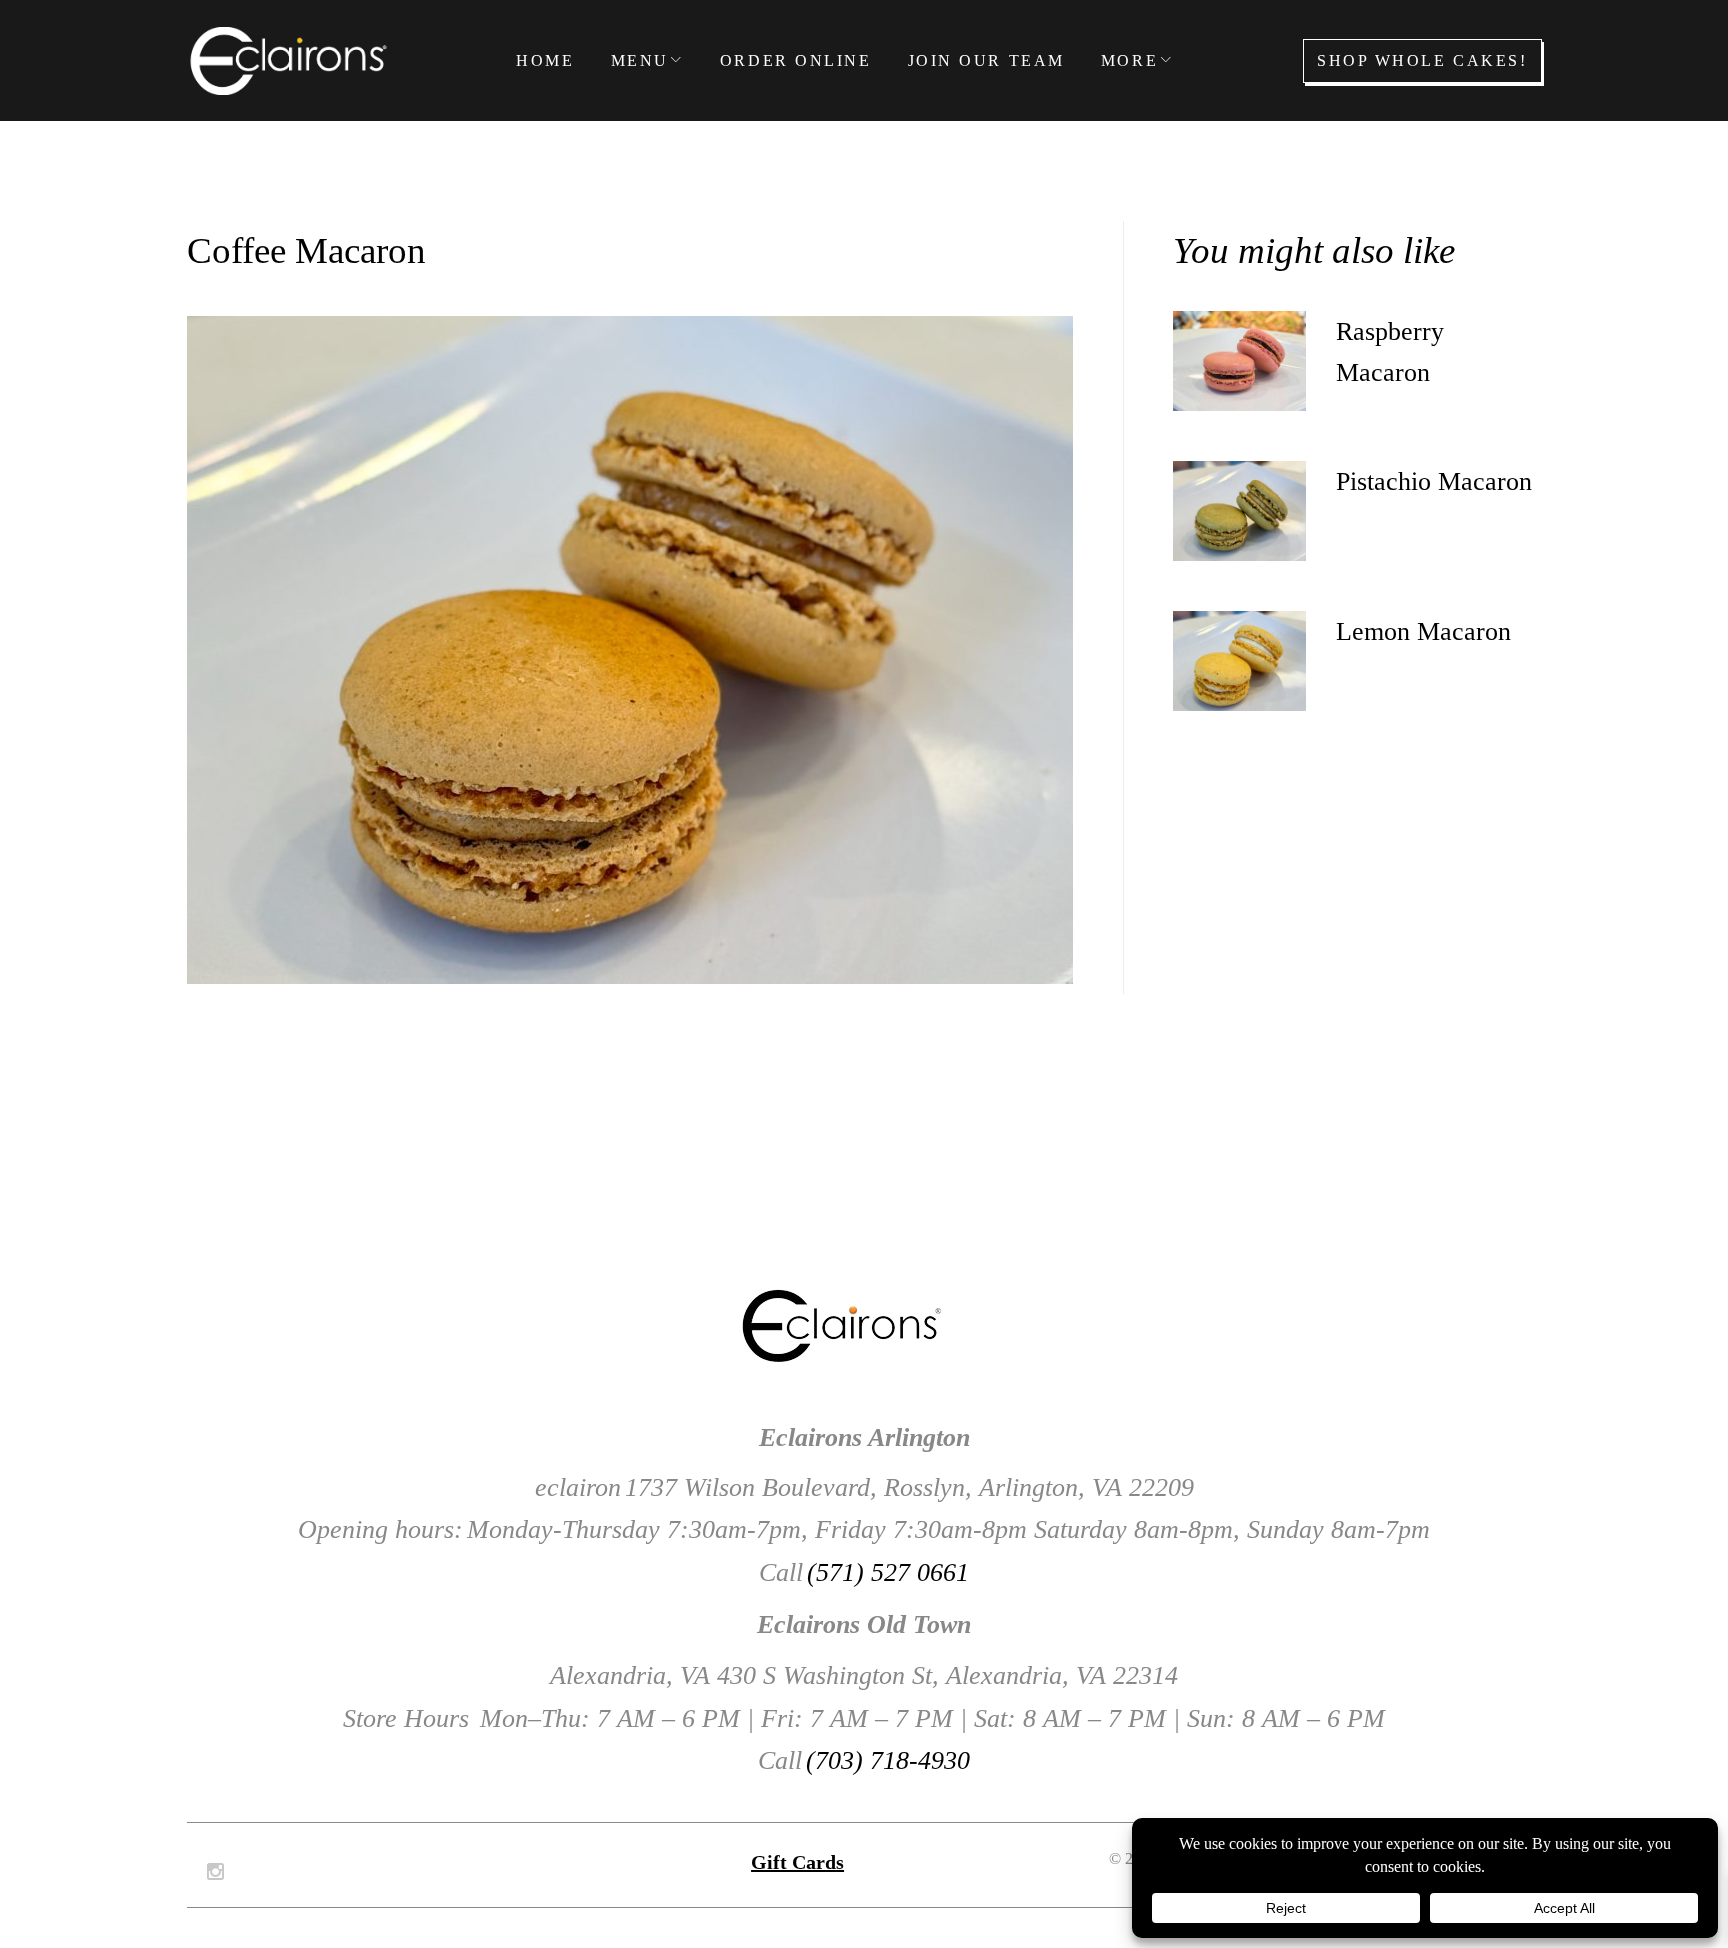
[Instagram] (215, 1872)
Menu (640, 60)
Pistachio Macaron (1434, 481)
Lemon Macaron (1423, 631)
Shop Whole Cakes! (1422, 60)
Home (545, 60)
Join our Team (986, 60)
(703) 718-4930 (888, 1760)
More (1129, 60)
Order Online (796, 60)
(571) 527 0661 (888, 1572)
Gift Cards (797, 1862)
